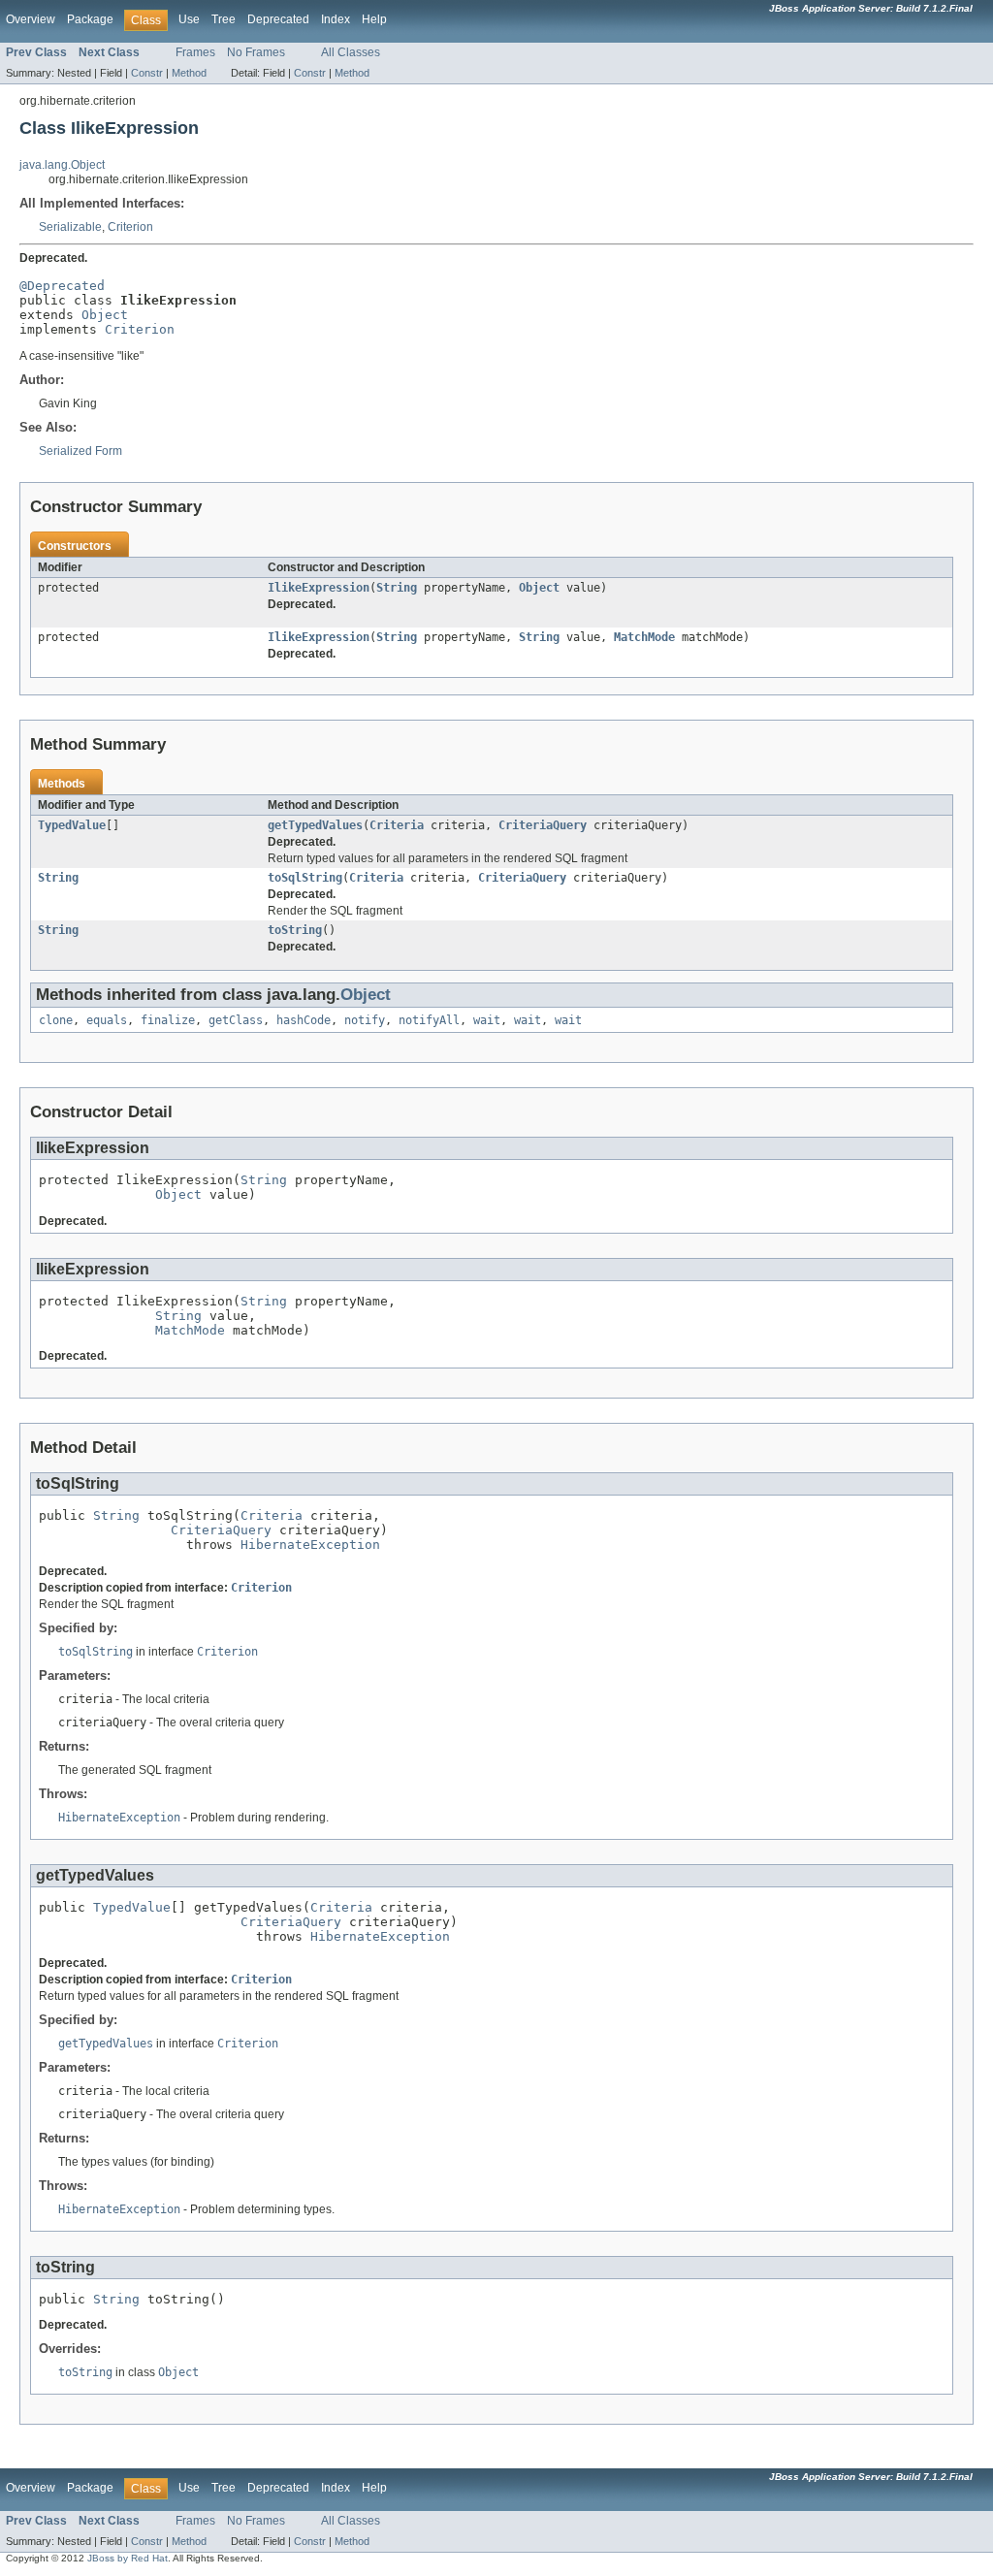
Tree (224, 19)
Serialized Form (80, 451)
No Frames (256, 52)
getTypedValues (315, 825)
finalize (168, 1020)
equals (107, 1020)
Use (189, 19)
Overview (31, 19)
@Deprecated (62, 286)
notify (365, 1020)
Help (374, 19)
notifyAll (429, 1020)
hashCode (304, 1020)
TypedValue (72, 825)
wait (487, 1020)
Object (105, 315)
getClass (236, 1020)
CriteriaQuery (543, 825)
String (397, 588)
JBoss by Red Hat (128, 2558)
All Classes (351, 52)
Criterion (130, 227)
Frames (195, 52)
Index (336, 19)
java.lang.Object (62, 165)
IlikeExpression (319, 588)
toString (295, 930)
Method (189, 73)
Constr (147, 73)
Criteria (397, 825)
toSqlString (305, 878)
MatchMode (644, 637)
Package (90, 19)
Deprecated (278, 19)
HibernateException (310, 1545)
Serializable (70, 227)
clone (56, 1020)
